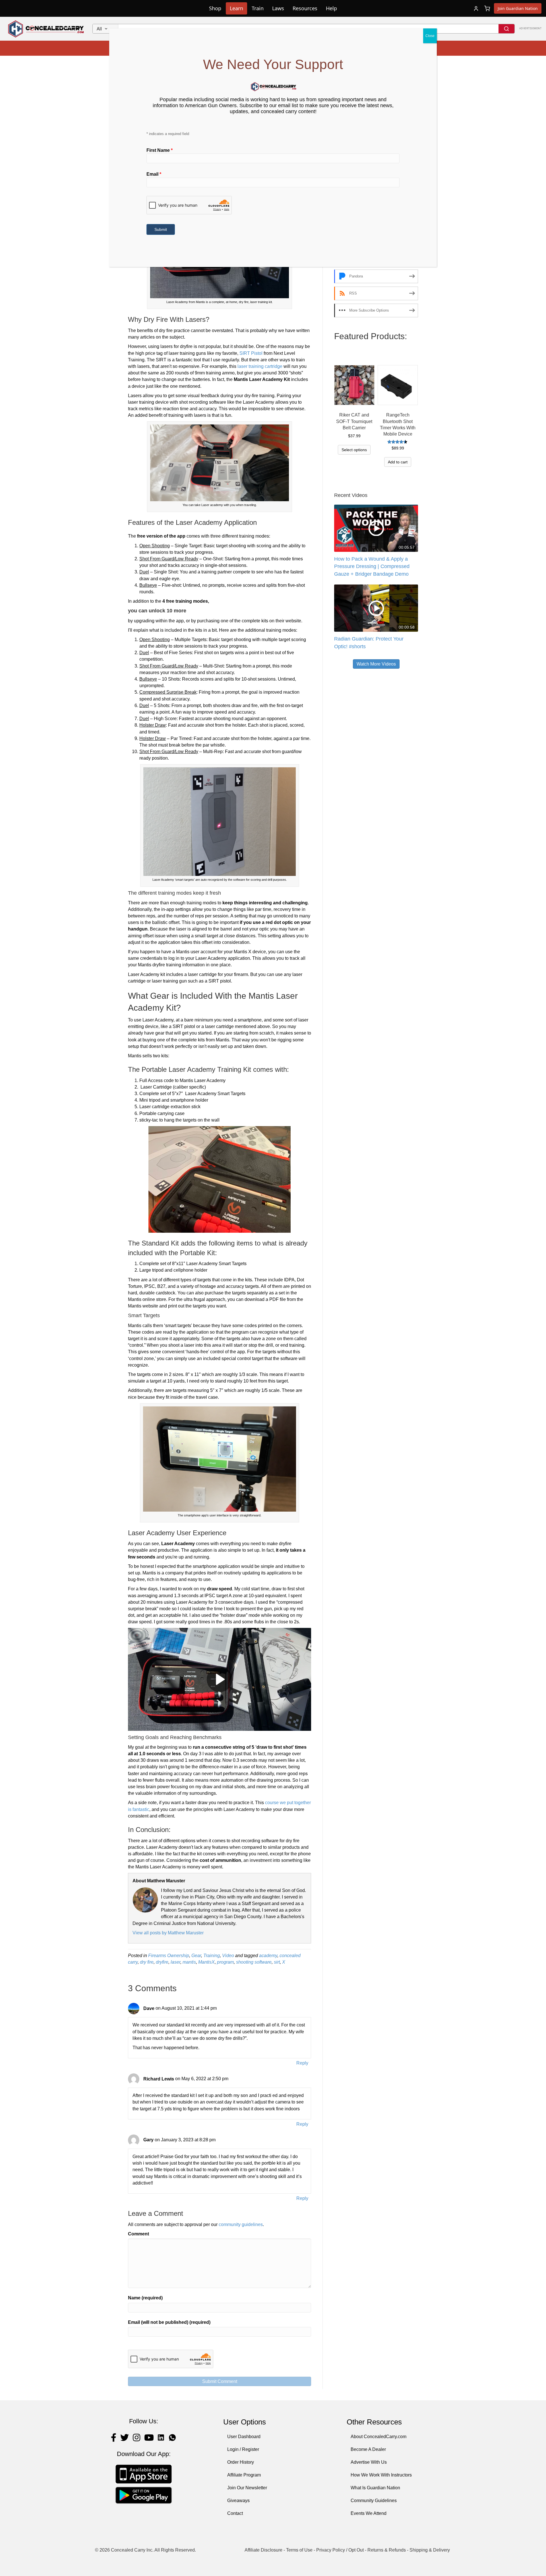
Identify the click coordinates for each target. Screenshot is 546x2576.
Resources (305, 8)
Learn (236, 8)
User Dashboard (244, 2437)
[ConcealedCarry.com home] (46, 29)
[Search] (506, 29)
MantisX (206, 1962)
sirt (277, 1962)
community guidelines (241, 2224)
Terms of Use (299, 2550)
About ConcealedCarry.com (379, 2437)
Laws (278, 8)
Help (331, 8)
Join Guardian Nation (518, 8)
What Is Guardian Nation (375, 2488)
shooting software (254, 1962)
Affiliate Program (244, 2475)
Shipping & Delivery (430, 2550)
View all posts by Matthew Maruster (168, 1933)
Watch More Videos (376, 664)
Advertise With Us (369, 2462)
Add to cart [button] (398, 462)
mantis (189, 1962)
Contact (235, 2513)
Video (228, 1956)
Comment (138, 2234)
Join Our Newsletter (247, 2488)
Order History (241, 2462)
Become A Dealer (368, 2449)
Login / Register (243, 2449)
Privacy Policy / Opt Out (340, 2550)
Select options (354, 450)
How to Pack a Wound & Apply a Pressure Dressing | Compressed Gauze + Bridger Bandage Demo (372, 566)
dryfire (162, 1962)
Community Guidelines (374, 2501)
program (225, 1962)
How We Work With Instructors (381, 2475)
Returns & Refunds (387, 2550)
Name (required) (145, 2298)
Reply (302, 2063)
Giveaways (238, 2501)
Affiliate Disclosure (263, 2550)
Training (212, 1956)
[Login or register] (476, 9)
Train (258, 8)
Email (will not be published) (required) (169, 2322)
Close (430, 36)
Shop (215, 8)
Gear (196, 1956)
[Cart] (487, 9)
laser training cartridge (259, 366)
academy (268, 1956)
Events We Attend (369, 2513)
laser (175, 1962)
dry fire (147, 1962)
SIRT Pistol (251, 353)
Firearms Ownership (169, 1956)
